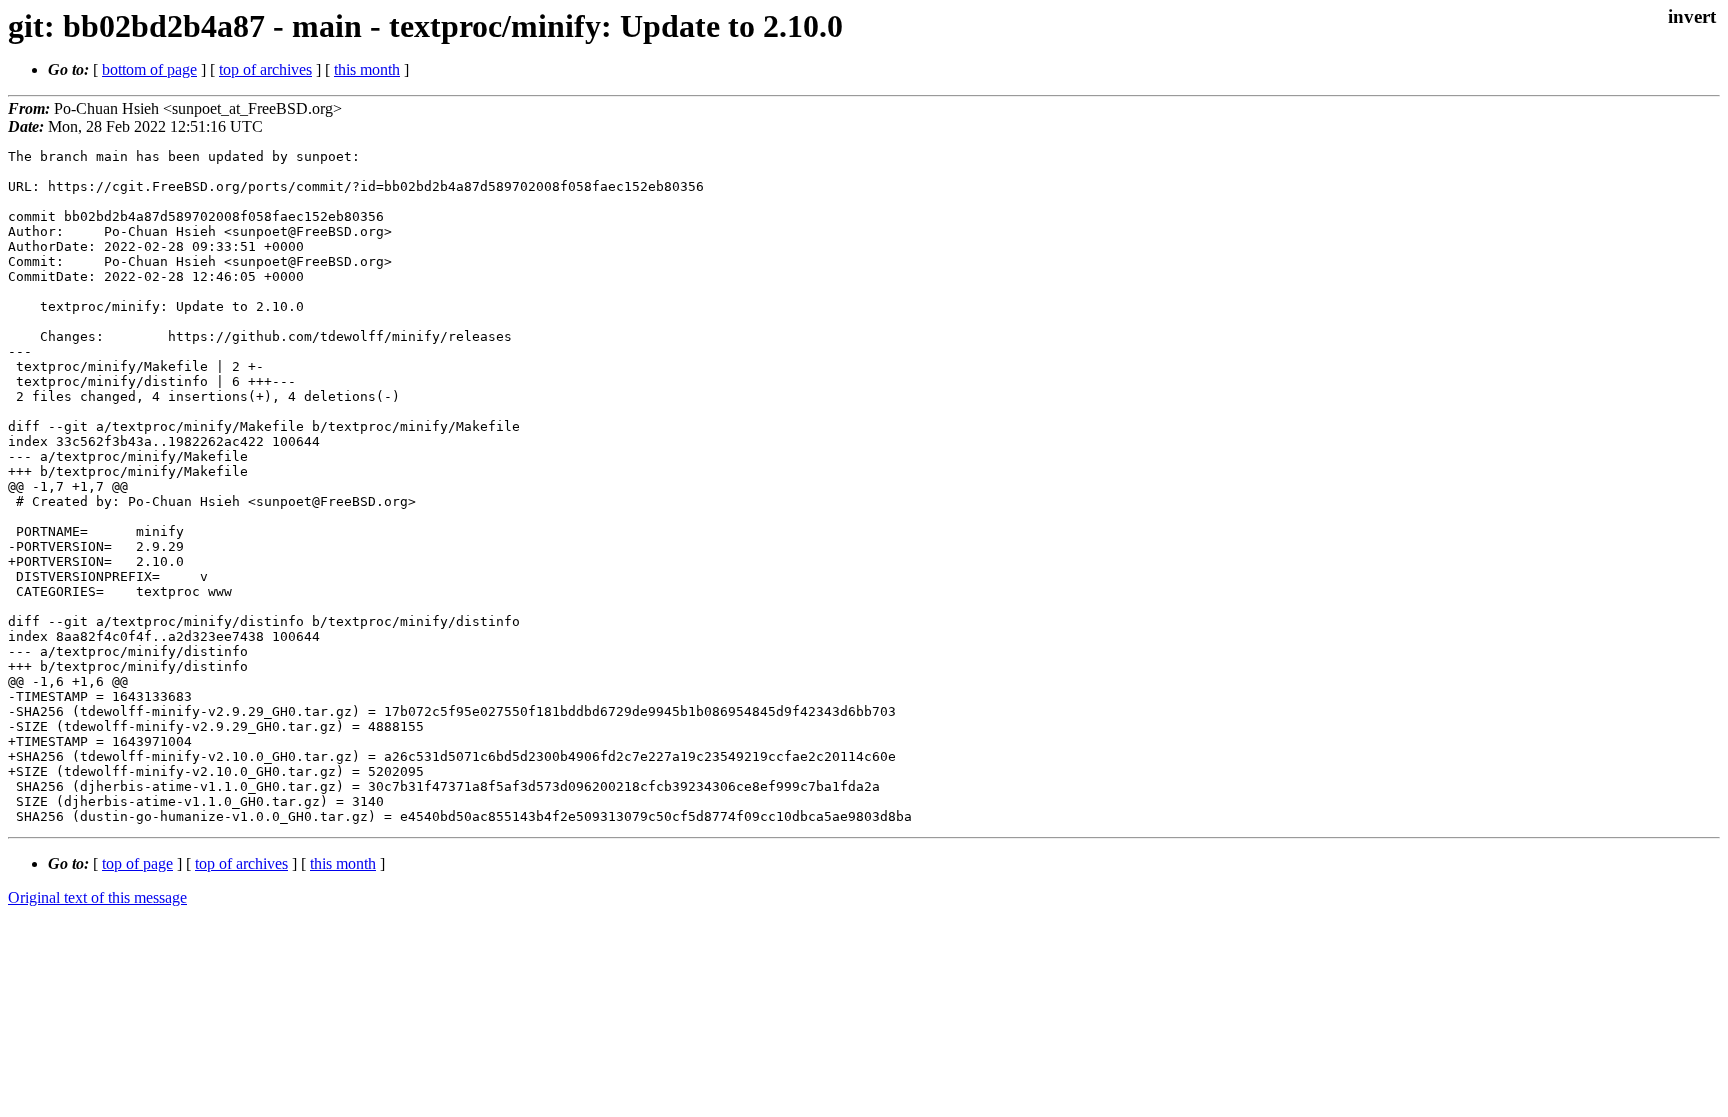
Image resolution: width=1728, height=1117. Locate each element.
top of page (137, 863)
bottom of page (149, 69)
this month (367, 69)
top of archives (265, 69)
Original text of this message (97, 897)
